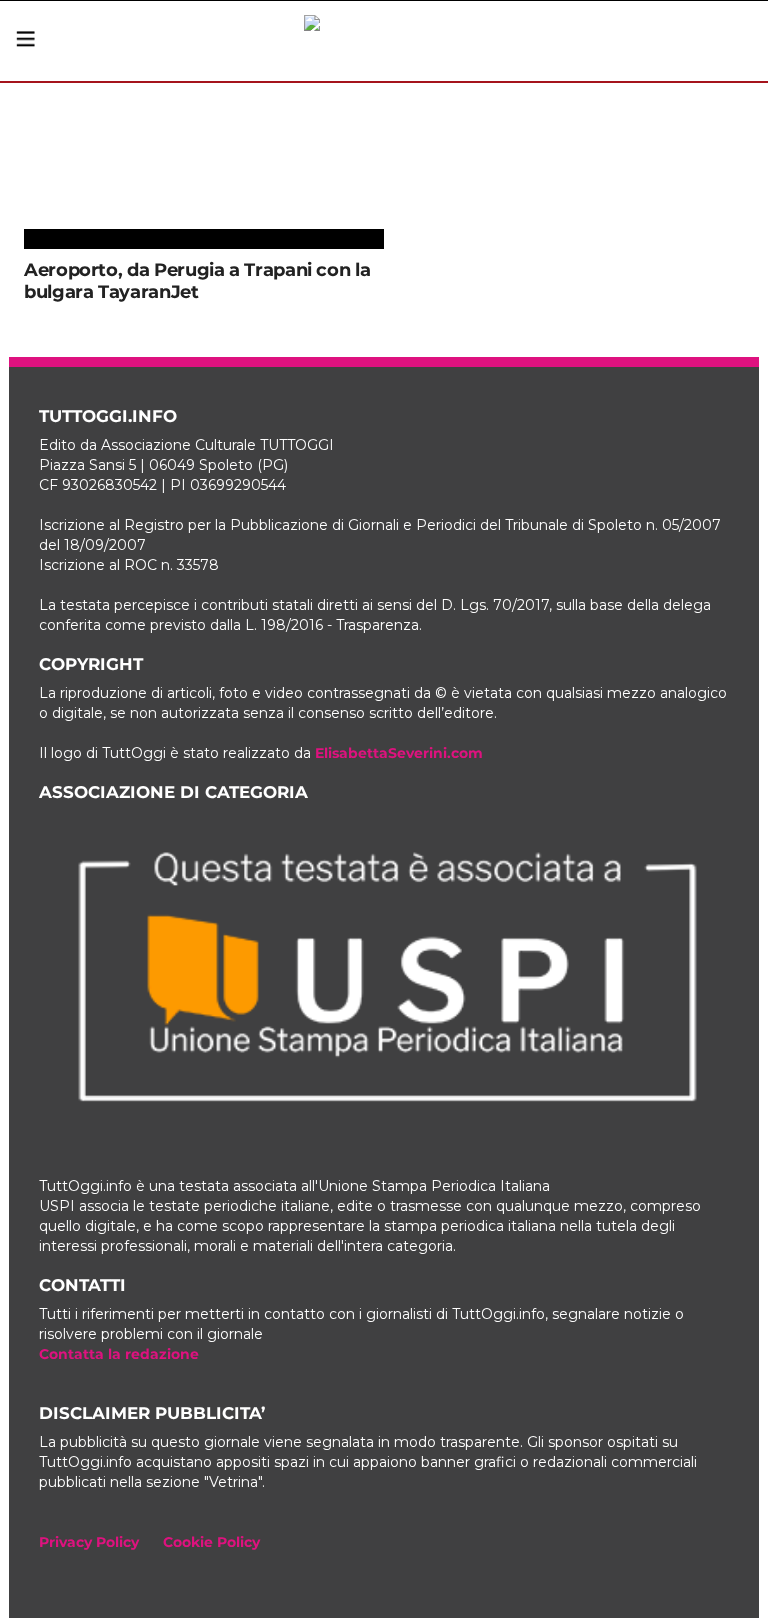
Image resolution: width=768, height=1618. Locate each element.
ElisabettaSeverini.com (399, 753)
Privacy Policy (89, 1542)
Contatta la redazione (119, 1354)
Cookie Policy (211, 1542)
